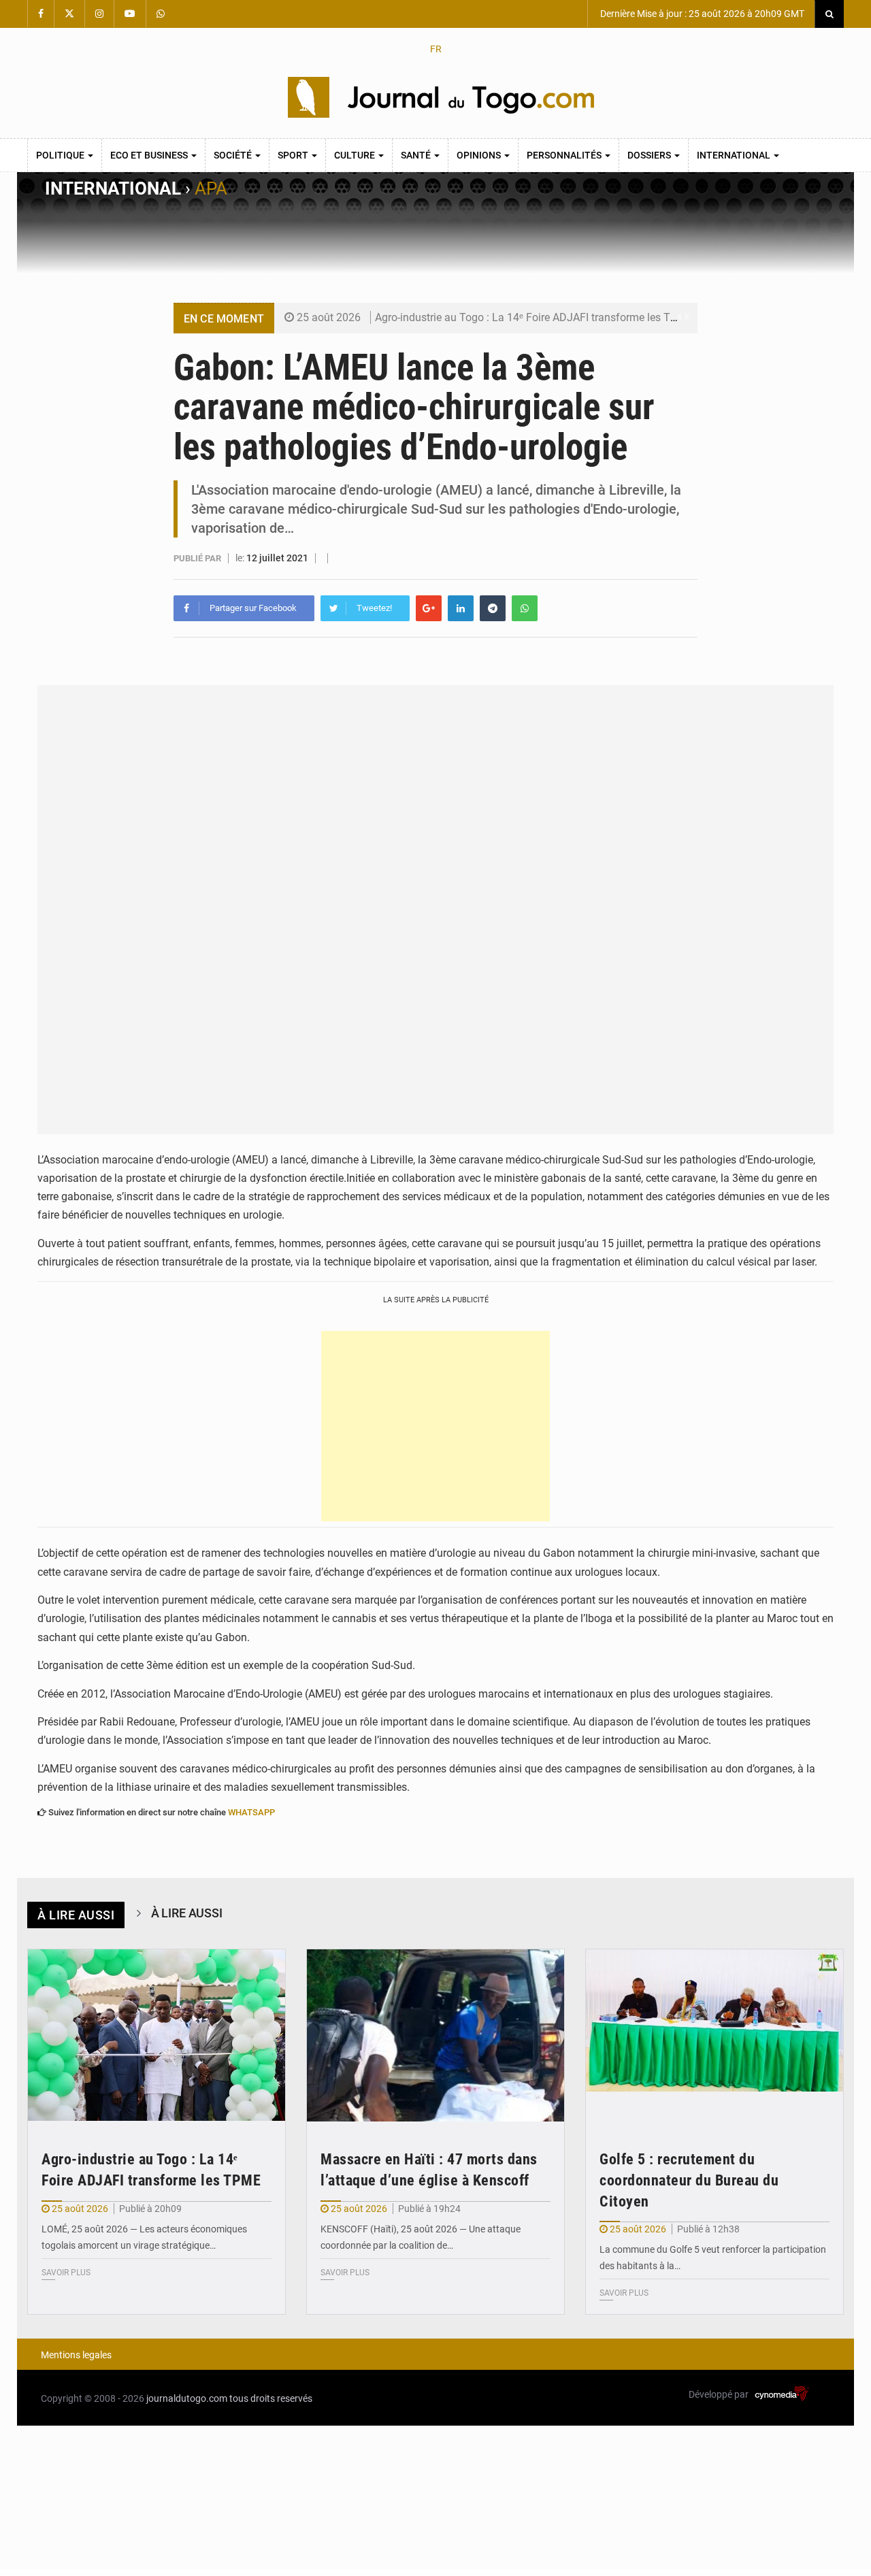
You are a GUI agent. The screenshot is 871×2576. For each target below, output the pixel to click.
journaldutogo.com (187, 2398)
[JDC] (441, 97)
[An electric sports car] (157, 2035)
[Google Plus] (429, 608)
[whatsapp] (525, 608)
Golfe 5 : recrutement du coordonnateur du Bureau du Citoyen (689, 2180)
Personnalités (565, 155)
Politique (61, 155)
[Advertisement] (435, 1426)
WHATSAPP (251, 1812)
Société (234, 155)
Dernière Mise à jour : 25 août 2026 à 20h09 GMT (701, 14)
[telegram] (493, 608)
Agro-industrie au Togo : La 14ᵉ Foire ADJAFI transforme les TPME (534, 317)
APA (211, 188)
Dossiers (650, 155)
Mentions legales (76, 2355)
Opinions (480, 155)
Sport (294, 155)
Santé (417, 155)
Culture (356, 155)
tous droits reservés (271, 2398)
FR (436, 49)
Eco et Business (150, 155)
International (735, 155)
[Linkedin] (461, 608)
